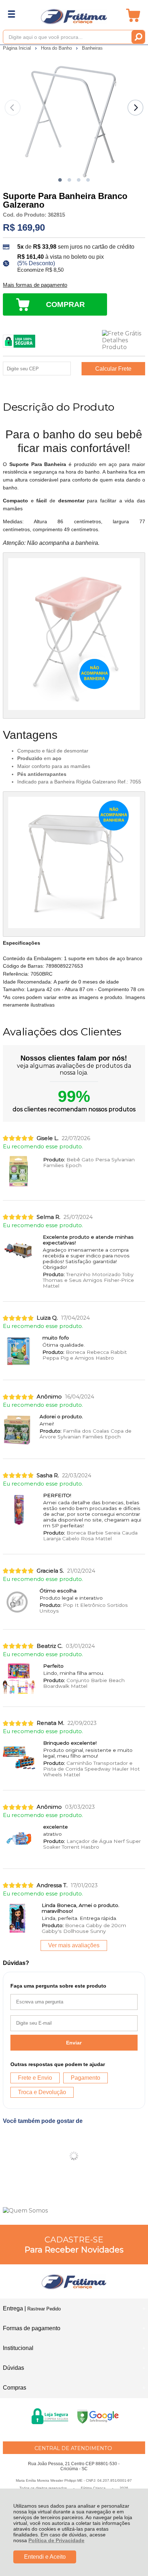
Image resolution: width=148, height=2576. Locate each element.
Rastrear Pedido (44, 2309)
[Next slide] (135, 108)
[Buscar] (138, 37)
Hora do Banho (57, 48)
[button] (60, 180)
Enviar (74, 2043)
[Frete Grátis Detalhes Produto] (124, 340)
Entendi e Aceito (45, 2557)
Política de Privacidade (56, 2540)
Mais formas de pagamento (35, 285)
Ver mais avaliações (74, 1945)
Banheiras (92, 48)
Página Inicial (18, 48)
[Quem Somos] (74, 2211)
